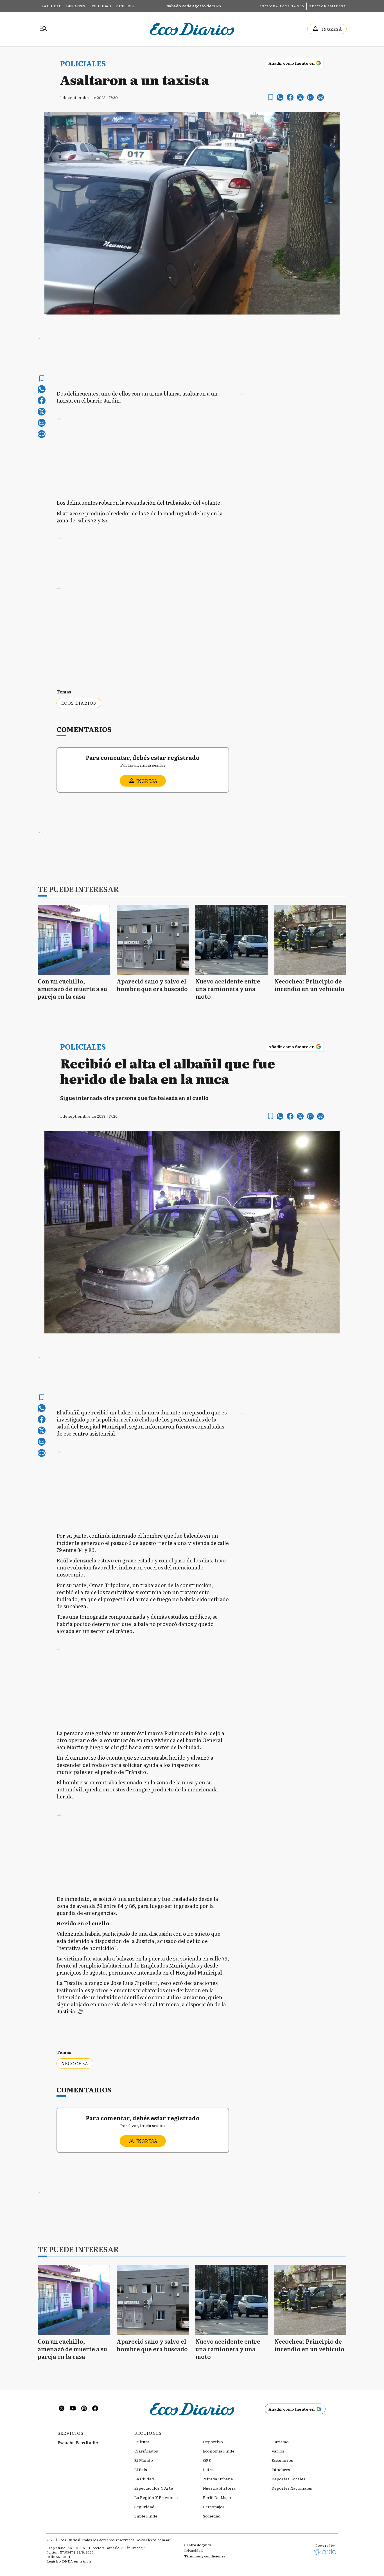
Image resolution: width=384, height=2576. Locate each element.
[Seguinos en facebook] (95, 2409)
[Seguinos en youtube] (73, 2409)
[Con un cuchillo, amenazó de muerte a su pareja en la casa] (74, 940)
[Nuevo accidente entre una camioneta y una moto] (231, 940)
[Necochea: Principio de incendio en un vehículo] (310, 940)
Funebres (125, 6)
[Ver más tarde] (271, 97)
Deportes (76, 6)
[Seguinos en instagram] (84, 2409)
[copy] (320, 97)
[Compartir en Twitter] (300, 97)
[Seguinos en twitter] (62, 2409)
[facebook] (290, 97)
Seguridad (100, 6)
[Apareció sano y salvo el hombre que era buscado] (153, 940)
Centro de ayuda (198, 2545)
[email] (310, 97)
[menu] (44, 29)
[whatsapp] (280, 97)
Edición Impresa (328, 6)
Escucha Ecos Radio (282, 6)
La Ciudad (52, 6)
